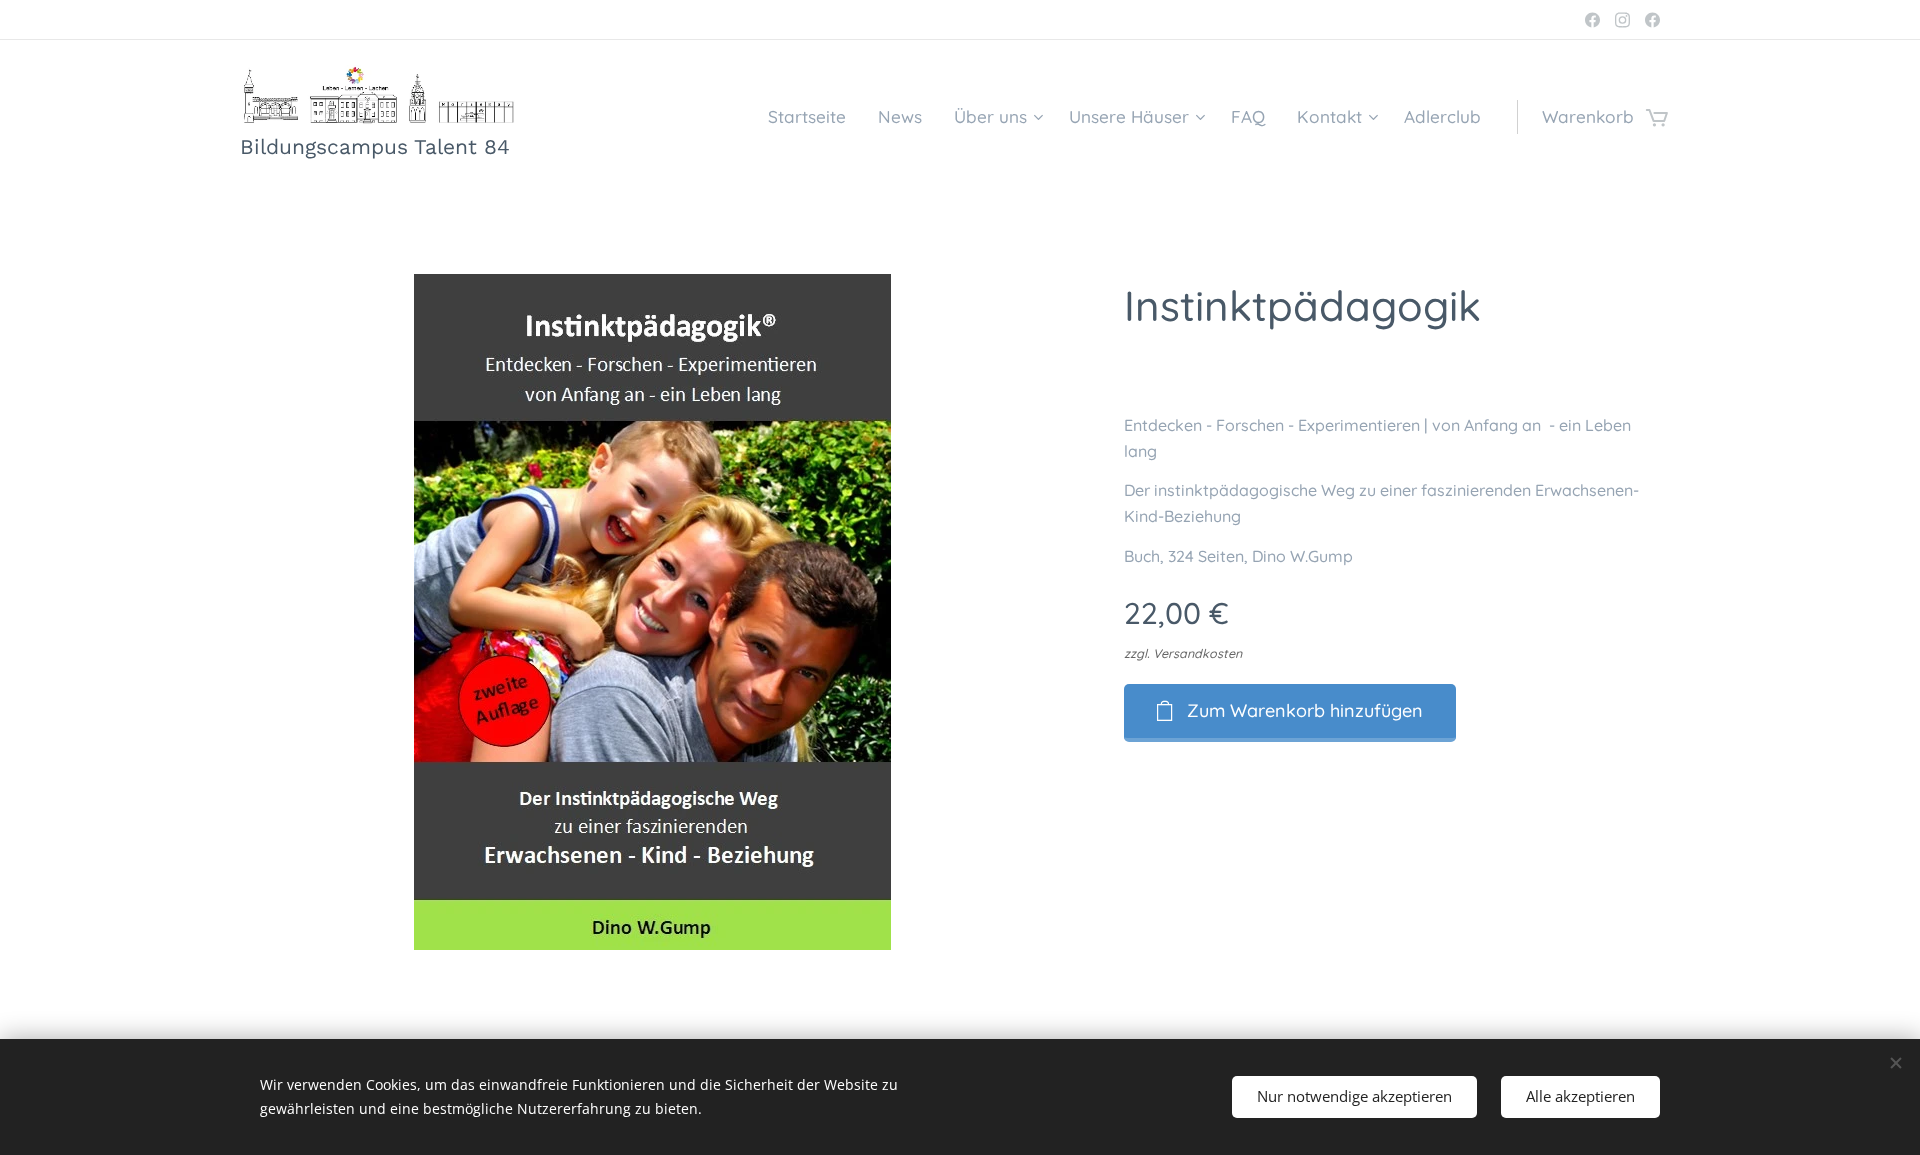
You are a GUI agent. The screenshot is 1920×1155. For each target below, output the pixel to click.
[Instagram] (1622, 20)
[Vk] (1592, 20)
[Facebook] (1652, 20)
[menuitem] (812, 117)
